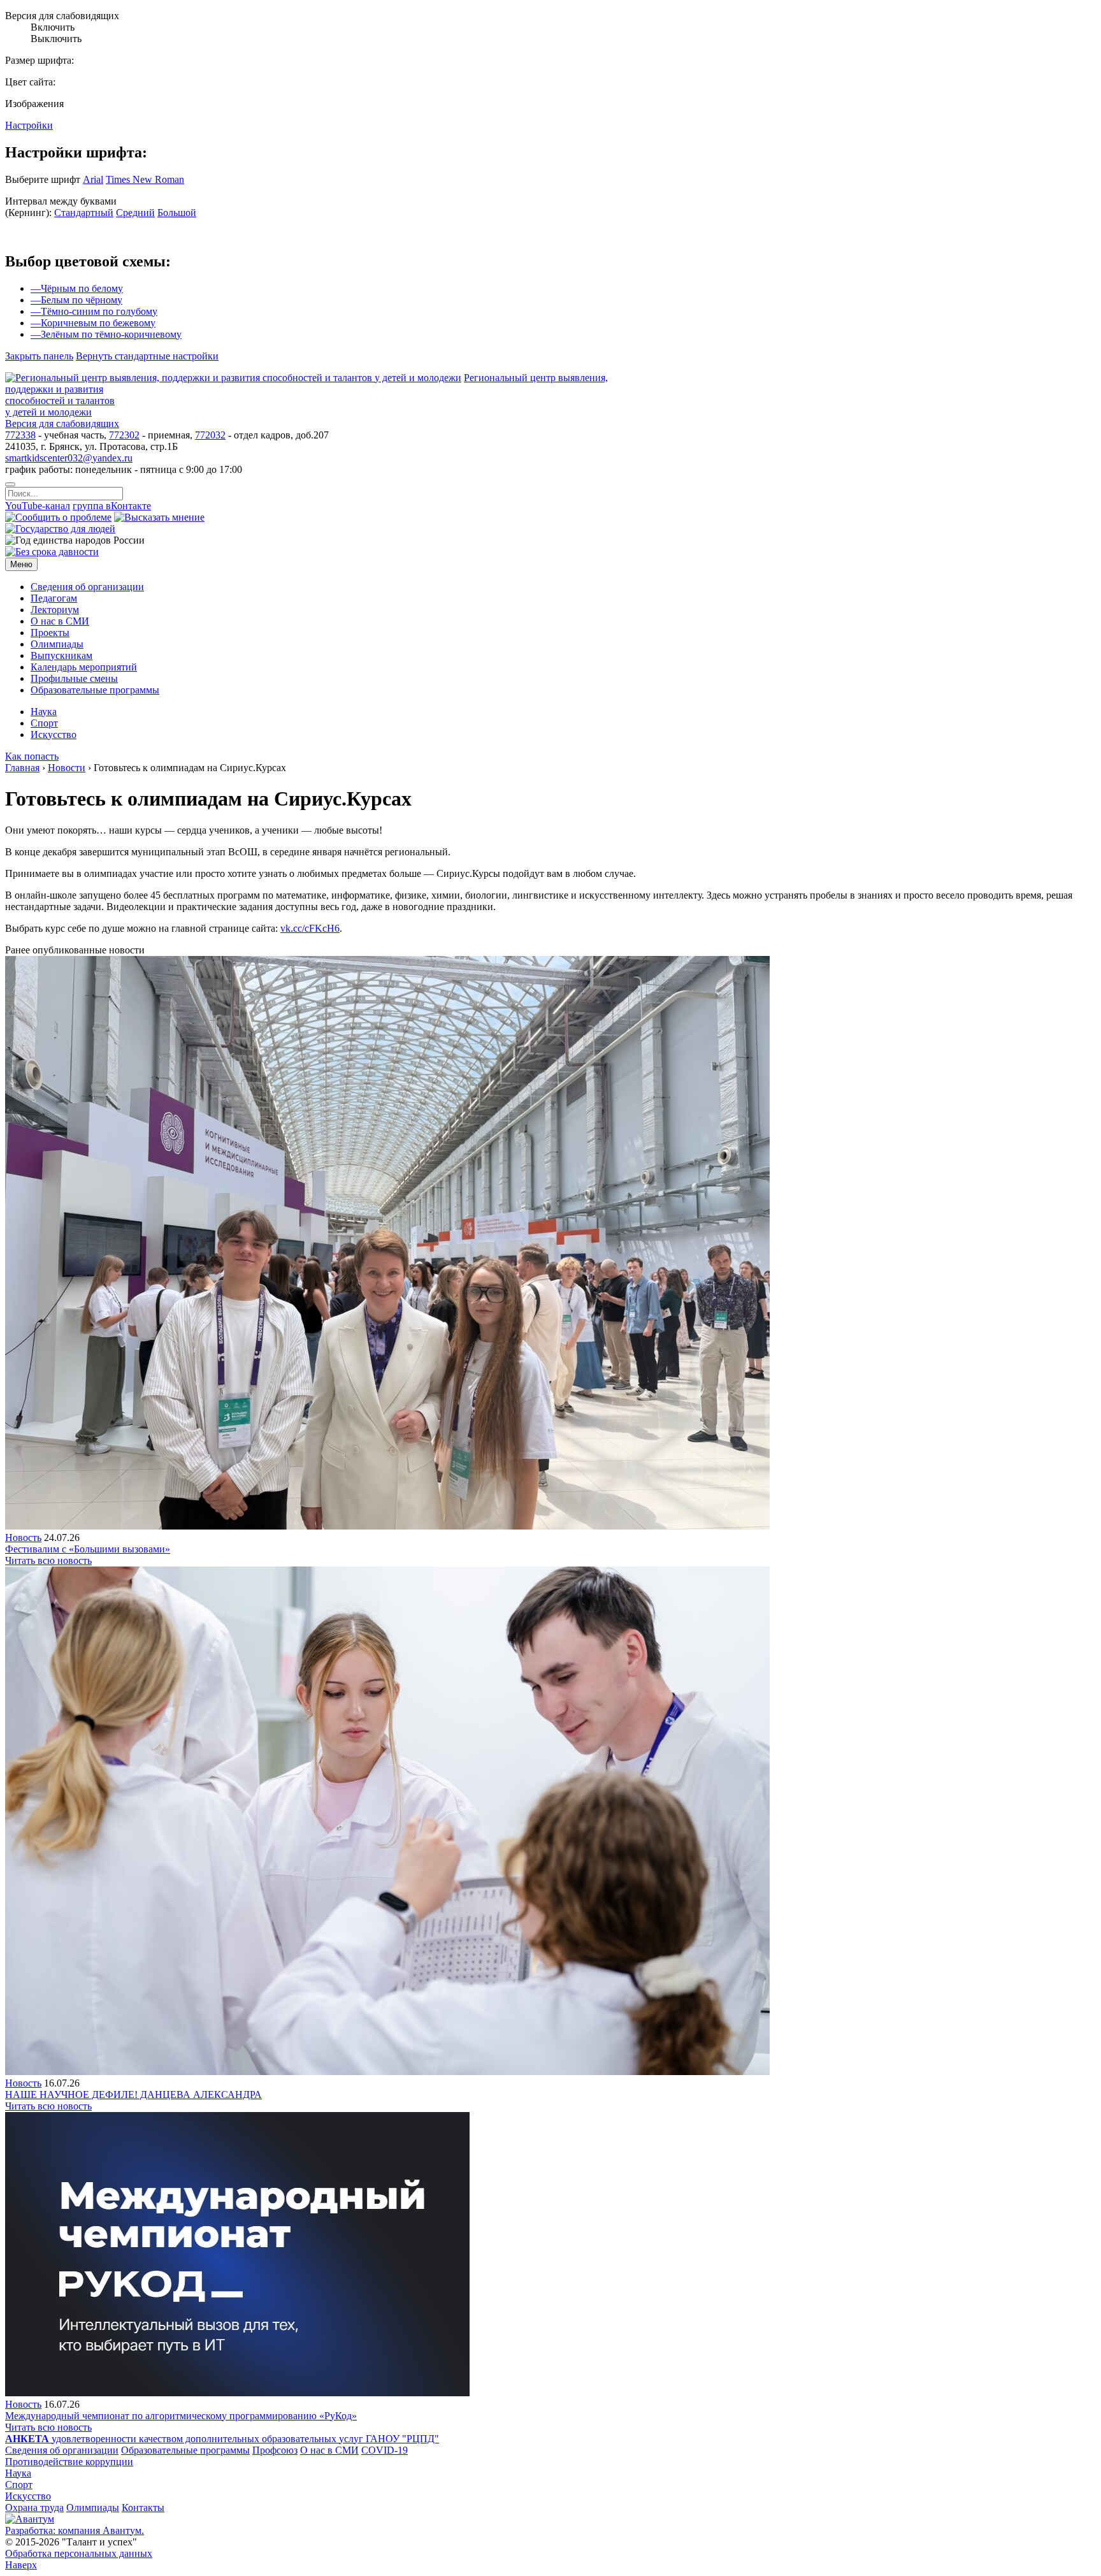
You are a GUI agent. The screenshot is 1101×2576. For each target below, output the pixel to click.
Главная (22, 768)
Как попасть (32, 756)
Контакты (143, 2507)
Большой (177, 213)
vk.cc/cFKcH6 (310, 928)
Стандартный (84, 213)
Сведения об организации (62, 2450)
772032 (210, 435)
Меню (21, 564)
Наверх (21, 2565)
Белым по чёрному (76, 300)
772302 (124, 435)
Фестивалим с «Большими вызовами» (88, 1549)
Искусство (28, 2496)
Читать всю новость (48, 1560)
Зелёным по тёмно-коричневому (106, 334)
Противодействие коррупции (69, 2462)
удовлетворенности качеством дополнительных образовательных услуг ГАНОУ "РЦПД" (222, 2439)
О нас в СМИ (329, 2450)
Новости (67, 768)
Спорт (19, 2485)
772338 (20, 435)
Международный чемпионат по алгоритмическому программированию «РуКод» (181, 2416)
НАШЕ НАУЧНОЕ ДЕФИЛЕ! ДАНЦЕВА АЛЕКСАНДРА (133, 2095)
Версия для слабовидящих (62, 423)
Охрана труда (34, 2507)
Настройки (29, 125)
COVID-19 (385, 2450)
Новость (23, 1538)
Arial (93, 179)
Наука (18, 2473)
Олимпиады (93, 2507)
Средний (135, 213)
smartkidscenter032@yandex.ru (69, 458)
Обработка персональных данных (79, 2553)
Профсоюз (275, 2450)
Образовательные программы (185, 2450)
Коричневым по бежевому (93, 323)
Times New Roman (145, 179)
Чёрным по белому (77, 288)
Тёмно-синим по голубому (94, 311)
